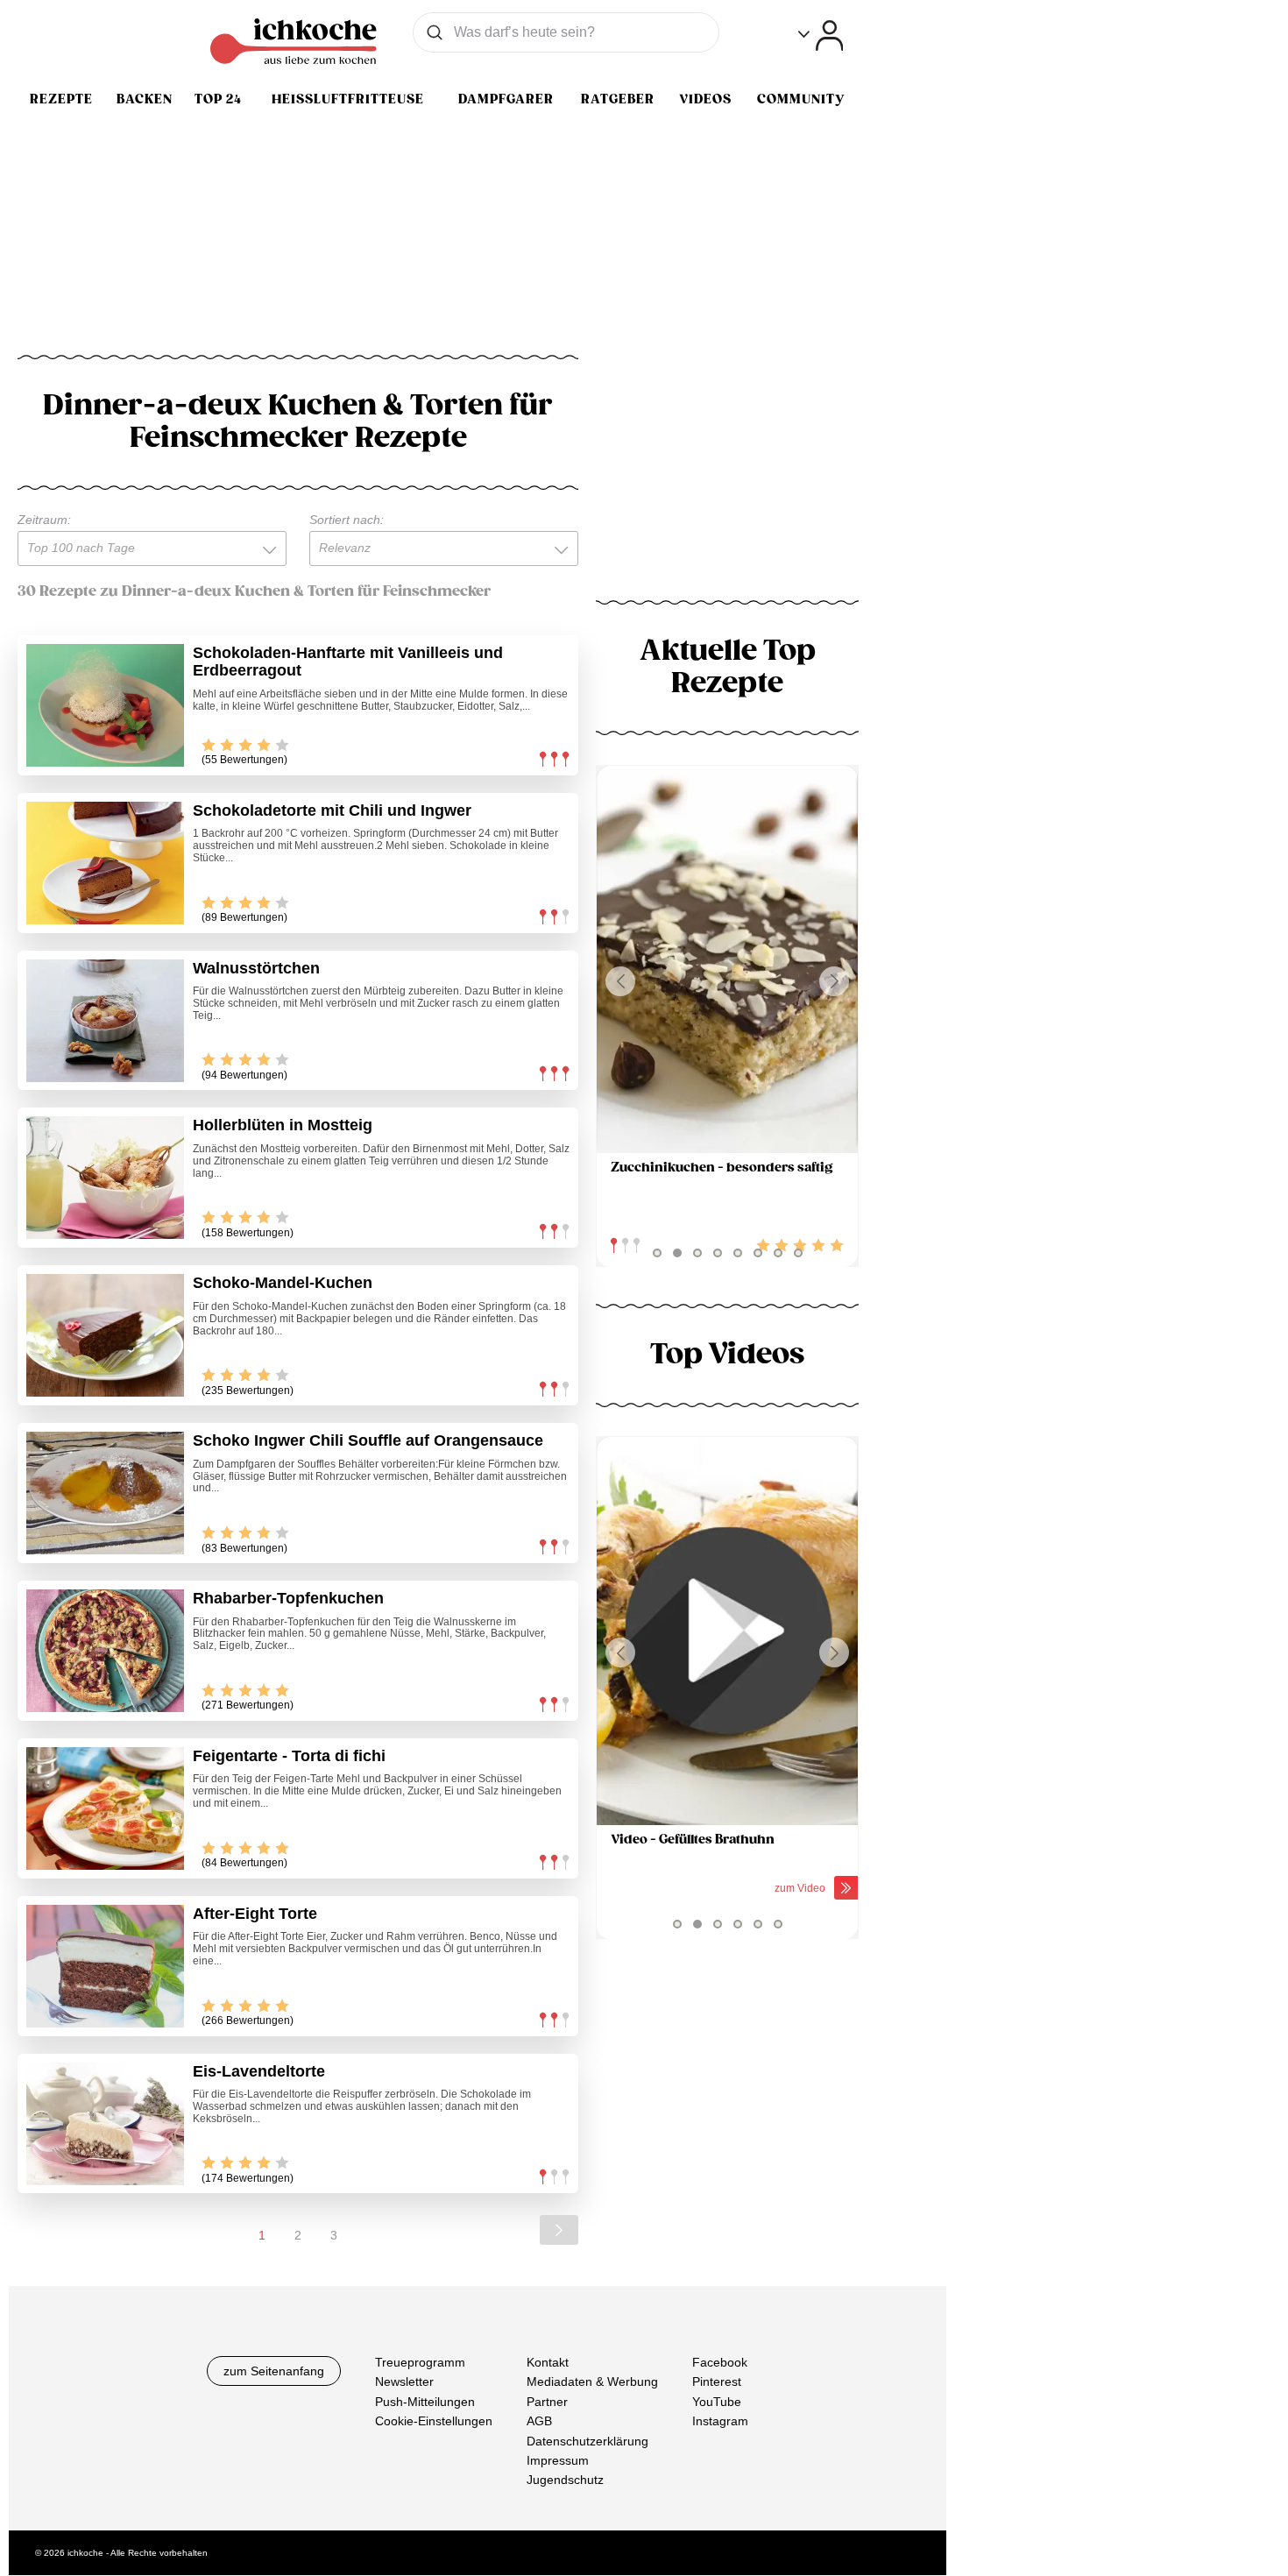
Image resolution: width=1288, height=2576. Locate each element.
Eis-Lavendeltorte (259, 2071)
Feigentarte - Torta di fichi (289, 1756)
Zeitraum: (44, 520)
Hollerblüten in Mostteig (283, 1125)
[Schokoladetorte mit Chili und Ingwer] (105, 863)
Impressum (558, 2460)
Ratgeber (618, 99)
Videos (705, 99)
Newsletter (404, 2382)
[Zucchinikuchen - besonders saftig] (727, 960)
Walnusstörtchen (256, 968)
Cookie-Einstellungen (434, 2422)
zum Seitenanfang (274, 2371)
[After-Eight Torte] (105, 1966)
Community (801, 99)
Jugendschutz (565, 2480)
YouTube (717, 2402)
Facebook (720, 2362)
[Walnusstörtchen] (105, 1021)
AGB (539, 2422)
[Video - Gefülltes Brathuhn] (727, 1631)
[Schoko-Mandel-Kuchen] (105, 1335)
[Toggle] (821, 35)
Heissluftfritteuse (348, 99)
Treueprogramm (420, 2362)
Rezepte (61, 99)
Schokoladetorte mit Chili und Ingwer (332, 810)
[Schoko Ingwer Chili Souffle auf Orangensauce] (105, 1493)
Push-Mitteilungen (425, 2402)
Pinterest (717, 2382)
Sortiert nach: (347, 520)
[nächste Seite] (559, 2230)
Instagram (720, 2422)
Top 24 (218, 99)
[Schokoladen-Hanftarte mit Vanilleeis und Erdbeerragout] (105, 705)
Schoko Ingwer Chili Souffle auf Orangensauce (368, 1440)
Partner (547, 2402)
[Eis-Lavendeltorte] (105, 2124)
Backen (145, 99)
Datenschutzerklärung (587, 2441)
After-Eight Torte (255, 1914)
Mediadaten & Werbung (592, 2382)
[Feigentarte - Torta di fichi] (105, 1808)
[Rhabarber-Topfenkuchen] (105, 1651)
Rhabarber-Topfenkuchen (288, 1598)
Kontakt (548, 2362)
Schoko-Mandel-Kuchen (283, 1283)
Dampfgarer (506, 99)
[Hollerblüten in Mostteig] (105, 1178)
